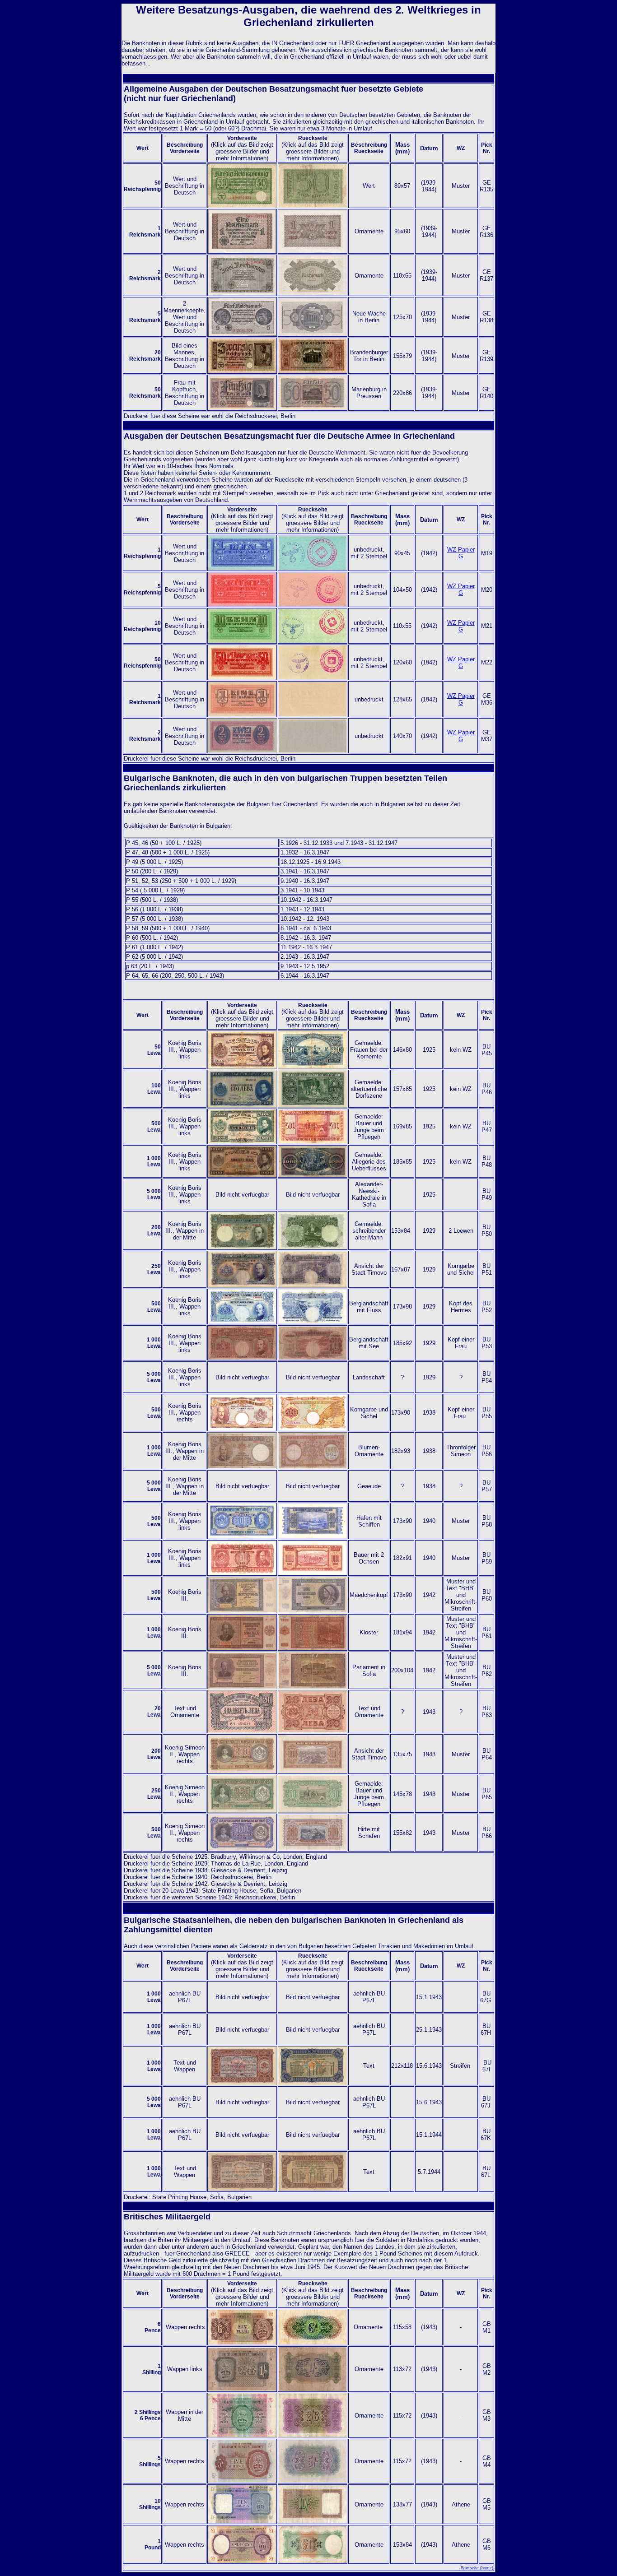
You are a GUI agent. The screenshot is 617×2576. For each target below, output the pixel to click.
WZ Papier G (461, 553)
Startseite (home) (477, 2568)
